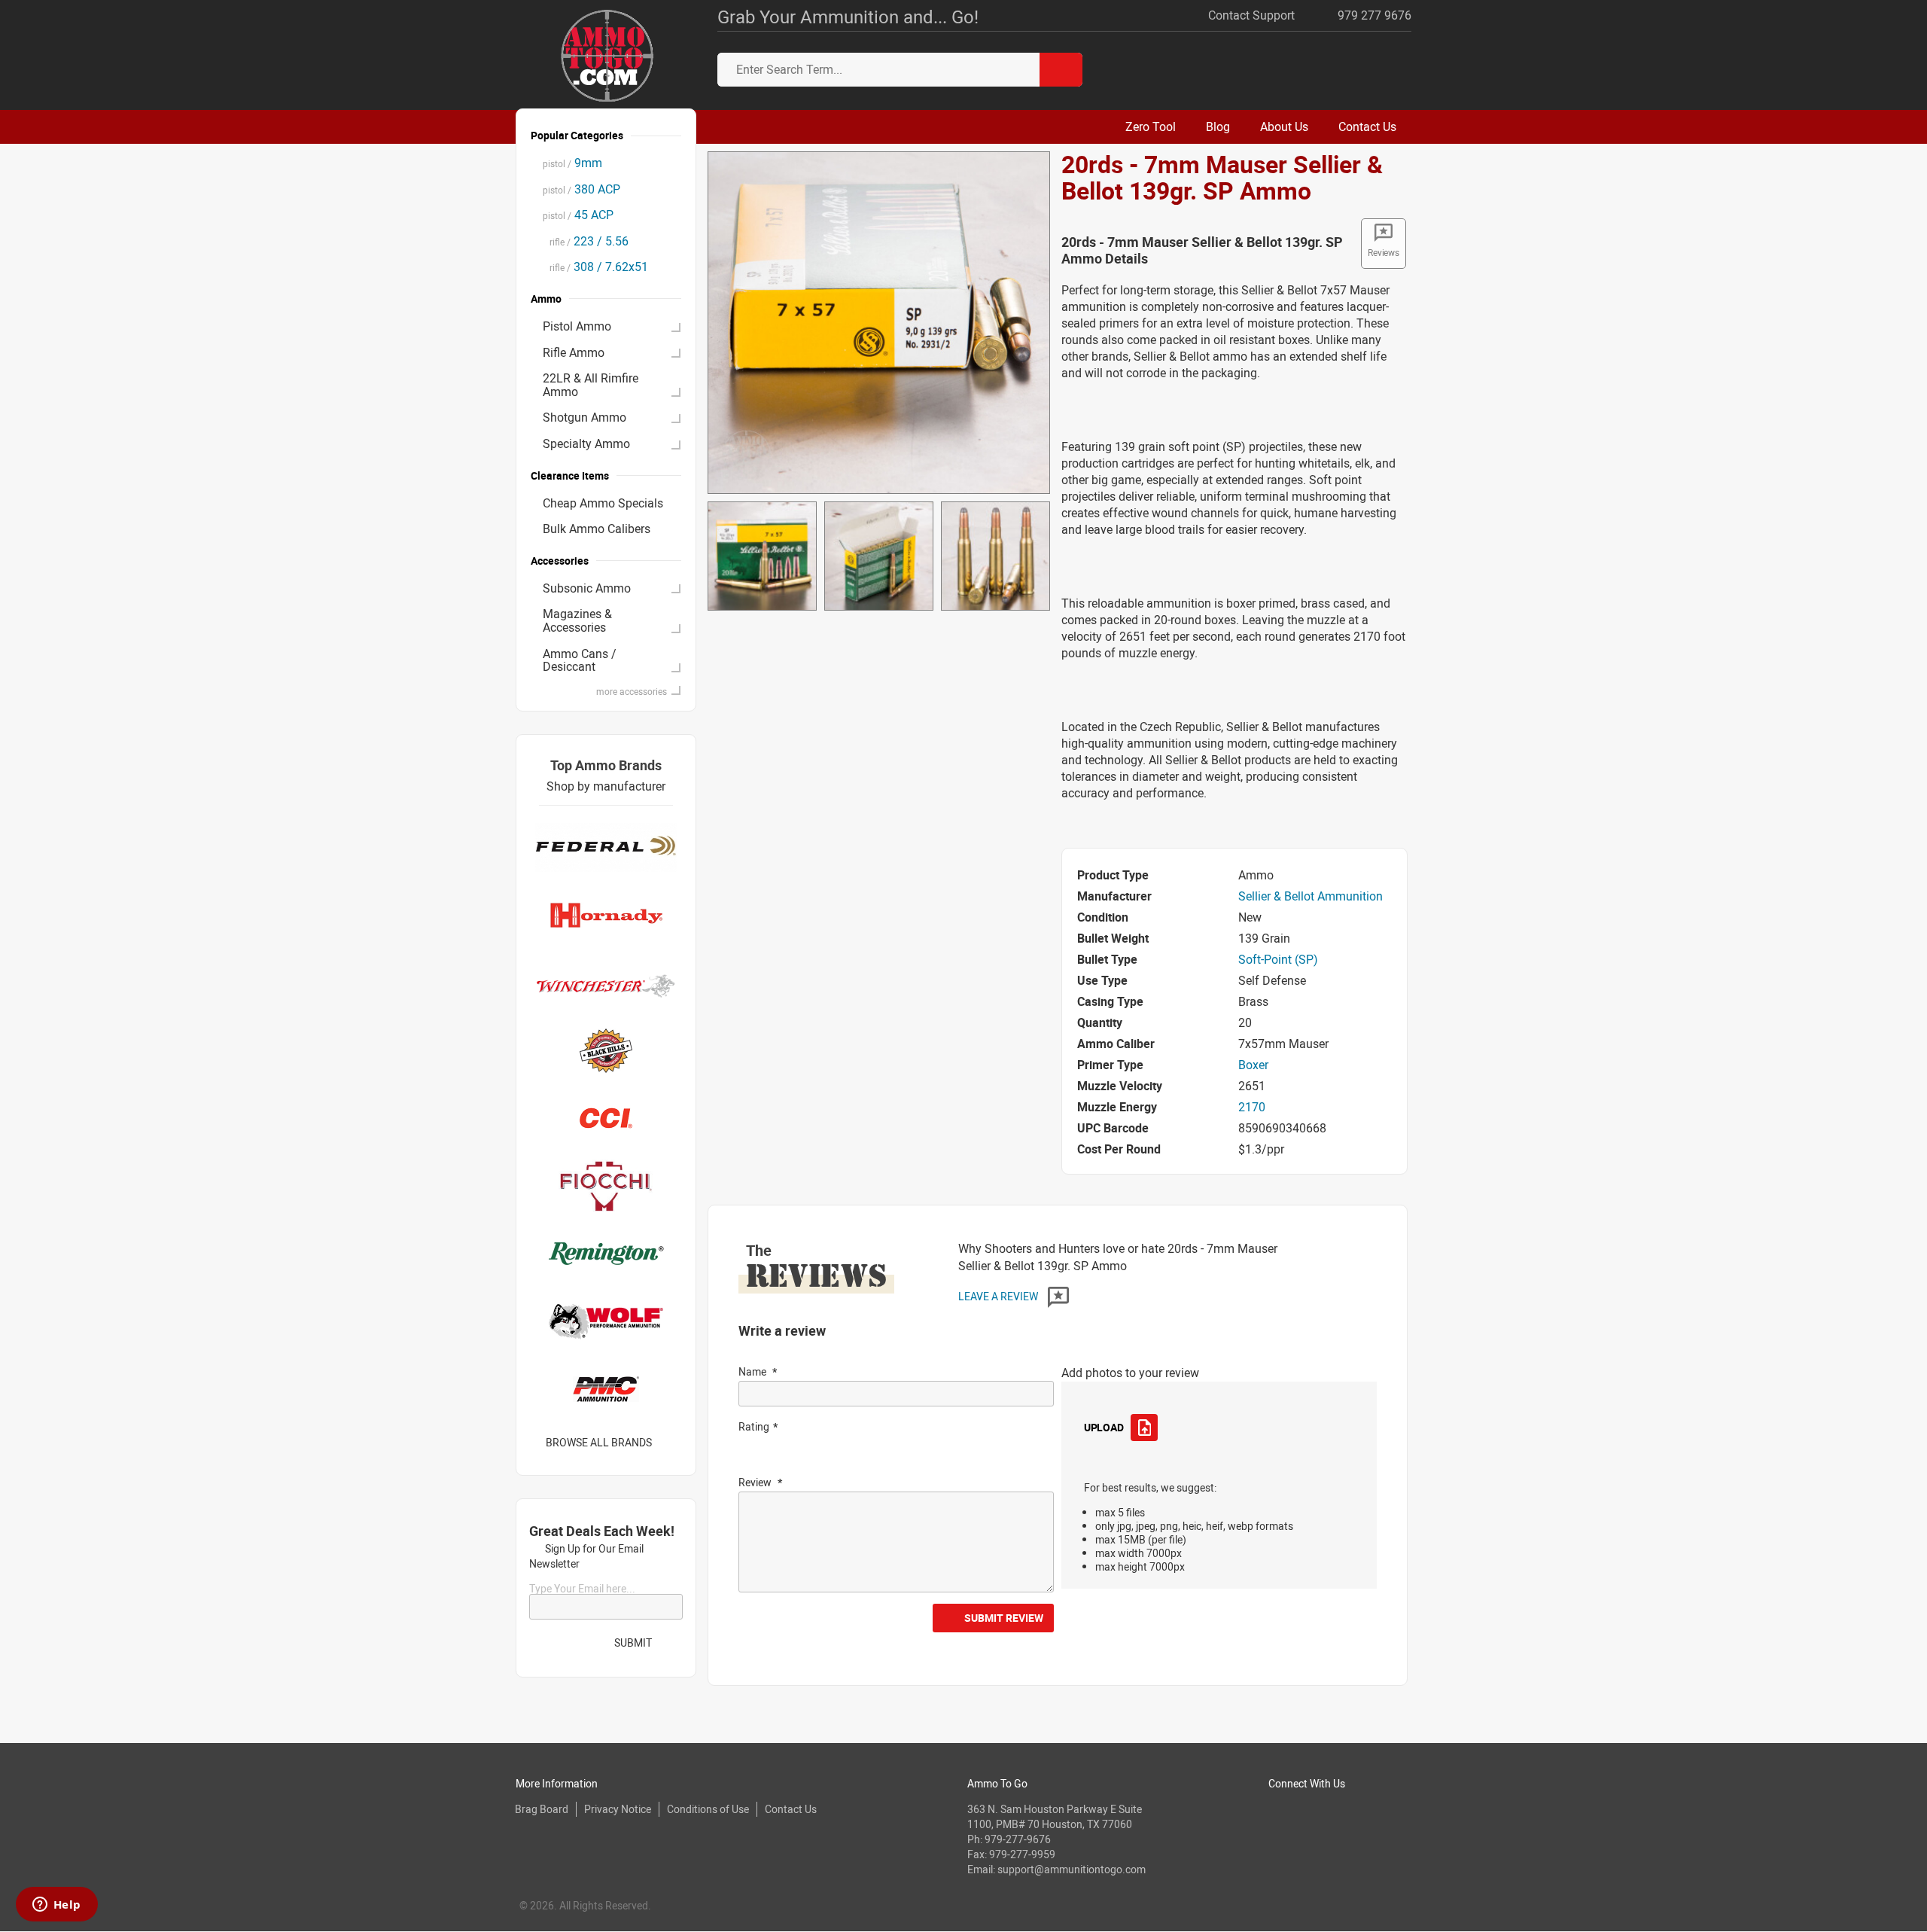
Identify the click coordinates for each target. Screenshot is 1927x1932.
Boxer (1253, 1065)
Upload (1104, 1427)
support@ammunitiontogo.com (1072, 1869)
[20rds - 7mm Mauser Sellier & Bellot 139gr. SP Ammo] (879, 321)
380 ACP (581, 189)
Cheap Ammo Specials (603, 503)
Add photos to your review (1130, 1373)
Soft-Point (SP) (1278, 959)
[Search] (1061, 70)
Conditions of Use (708, 1809)
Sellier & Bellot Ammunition (1311, 896)
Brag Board (542, 1809)
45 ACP (578, 215)
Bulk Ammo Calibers (597, 529)
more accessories (632, 691)
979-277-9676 (1018, 1839)
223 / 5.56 (586, 241)
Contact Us (791, 1809)
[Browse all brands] (671, 1442)
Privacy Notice (618, 1809)
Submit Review (1004, 1618)
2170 (1252, 1107)
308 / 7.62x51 (595, 267)
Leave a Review (999, 1296)
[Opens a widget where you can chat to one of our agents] (56, 1906)
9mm (572, 163)
